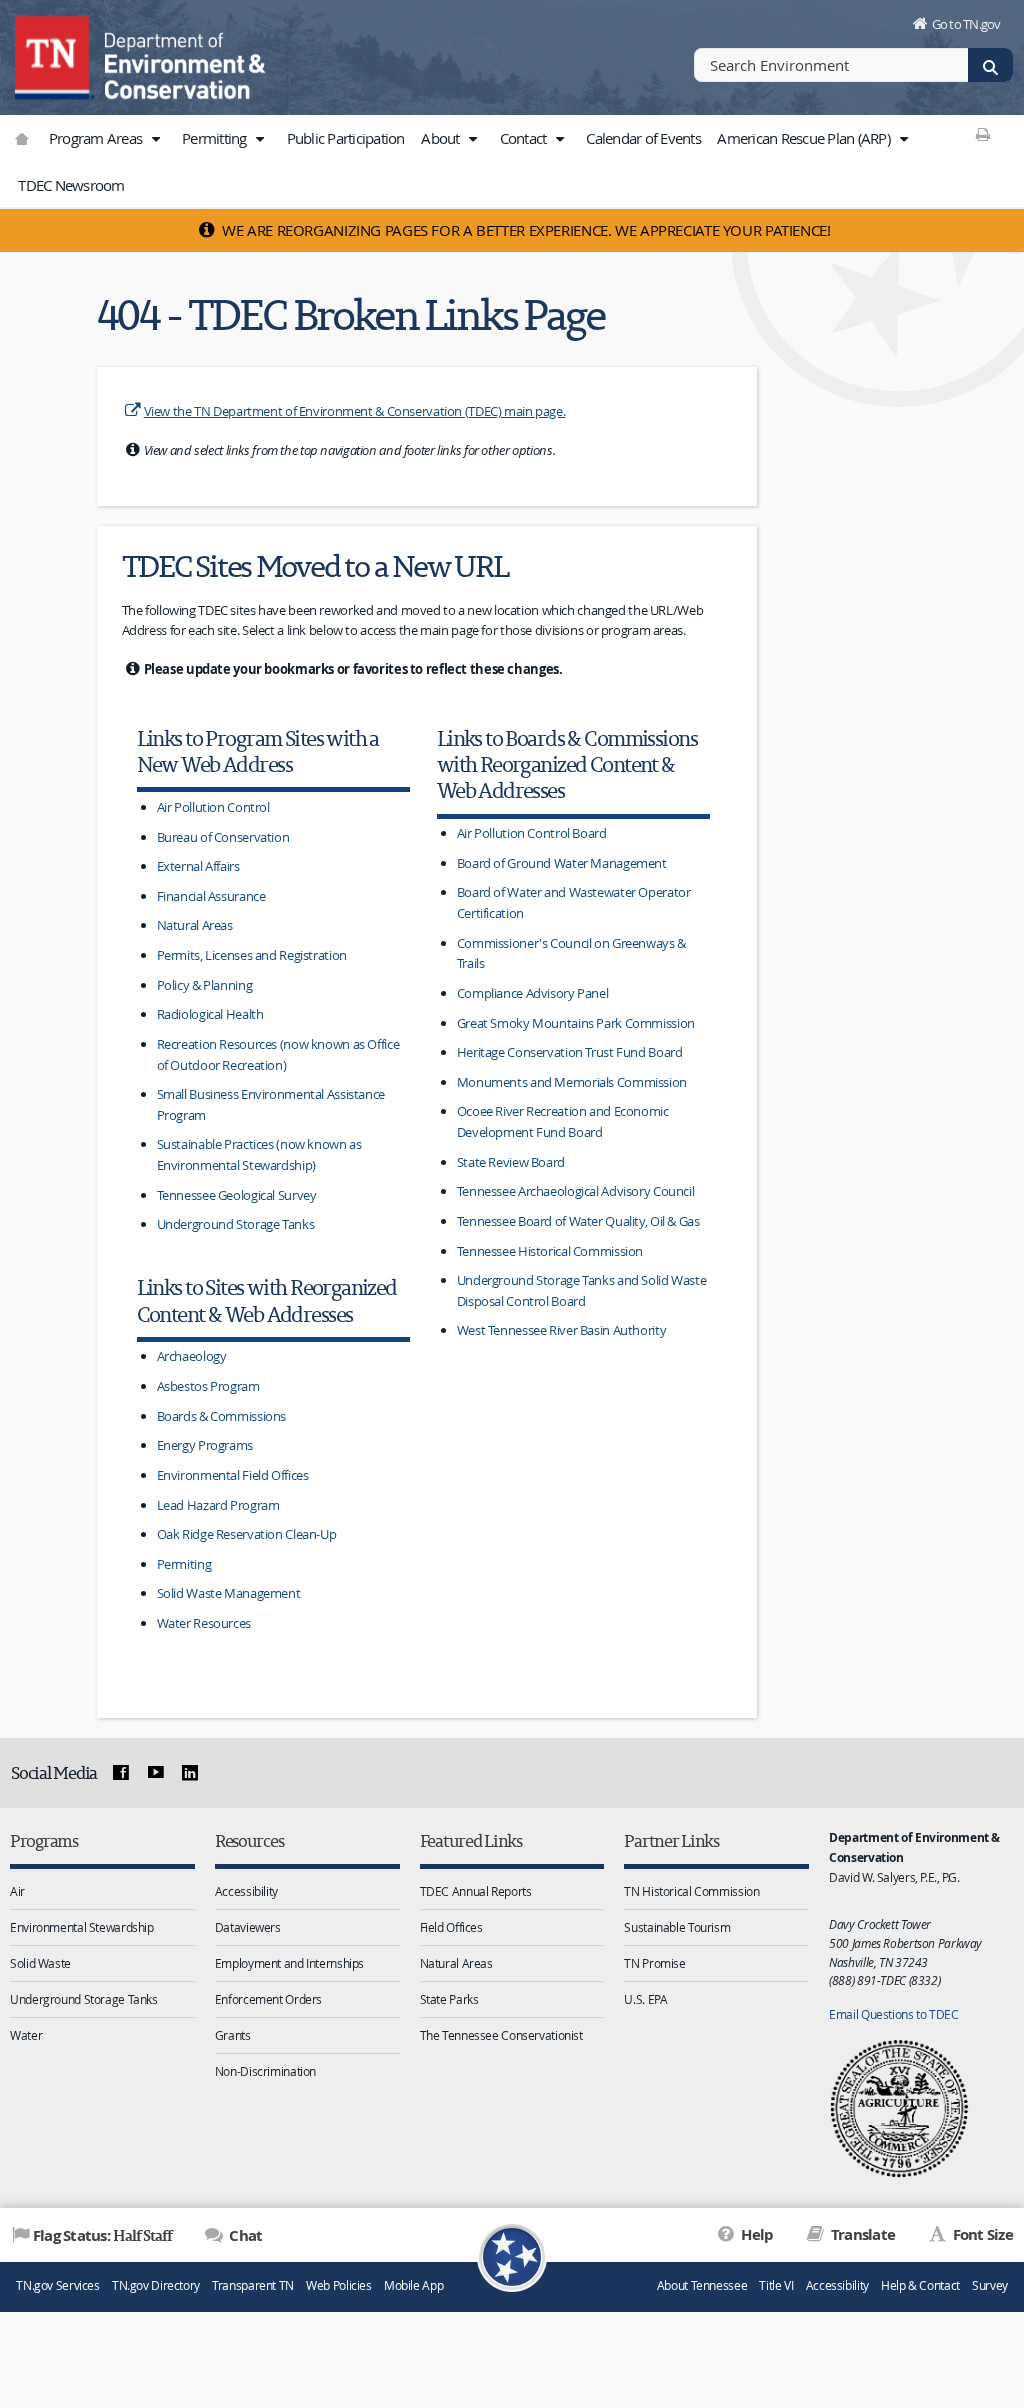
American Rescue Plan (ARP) (805, 138)
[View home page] (55, 55)
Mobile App (413, 2285)
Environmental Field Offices (233, 1475)
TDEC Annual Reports (476, 1891)
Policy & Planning (205, 985)
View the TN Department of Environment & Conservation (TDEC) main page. (355, 411)
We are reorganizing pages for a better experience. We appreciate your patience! (525, 230)
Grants (233, 2035)
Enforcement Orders (268, 1999)
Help (755, 2234)
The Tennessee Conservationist (501, 2035)
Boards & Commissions (222, 1416)
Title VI (776, 2285)
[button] (155, 139)
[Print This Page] (983, 134)
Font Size (981, 2234)
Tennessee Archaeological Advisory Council (576, 1191)
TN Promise (654, 1963)
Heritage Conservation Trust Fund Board (570, 1052)
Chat (244, 2235)
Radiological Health (210, 1014)
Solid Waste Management (229, 1593)
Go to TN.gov (966, 24)
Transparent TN (253, 2285)
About (442, 138)
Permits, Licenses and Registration (252, 955)
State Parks (449, 1999)
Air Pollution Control (213, 807)
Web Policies (339, 2285)
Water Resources (204, 1623)
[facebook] (121, 1773)
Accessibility (246, 1891)
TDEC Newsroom (71, 185)
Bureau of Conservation (223, 837)
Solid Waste (40, 1963)
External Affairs (198, 866)
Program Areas (97, 138)
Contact (525, 138)
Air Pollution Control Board (532, 833)
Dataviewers (248, 1927)
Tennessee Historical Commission (550, 1251)
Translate (861, 2234)
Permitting (216, 138)
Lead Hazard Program (218, 1505)
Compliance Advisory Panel (533, 993)
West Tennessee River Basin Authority (562, 1330)
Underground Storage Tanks (236, 1224)
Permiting (184, 1564)
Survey (990, 2285)
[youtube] (155, 1773)
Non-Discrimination (265, 2071)
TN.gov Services (57, 2285)
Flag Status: (102, 2235)
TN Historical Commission (691, 1891)
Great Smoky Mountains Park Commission (576, 1023)
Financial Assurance (211, 896)
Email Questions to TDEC (893, 2014)
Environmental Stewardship (82, 1927)
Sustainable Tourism (677, 1927)
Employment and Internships (289, 1963)
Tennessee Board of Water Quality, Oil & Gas (578, 1221)
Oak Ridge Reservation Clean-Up (247, 1534)
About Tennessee (702, 2285)
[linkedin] (190, 1773)
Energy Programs (205, 1445)
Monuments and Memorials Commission (572, 1082)
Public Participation (346, 138)
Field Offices (451, 1927)
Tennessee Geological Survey (237, 1195)
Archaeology (192, 1356)
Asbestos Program (208, 1386)
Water (26, 2035)
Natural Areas (195, 925)
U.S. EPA (645, 1999)
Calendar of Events (643, 138)
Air (17, 1891)
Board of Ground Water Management (562, 863)
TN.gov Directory (156, 2285)
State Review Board (511, 1162)
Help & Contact (920, 2285)
